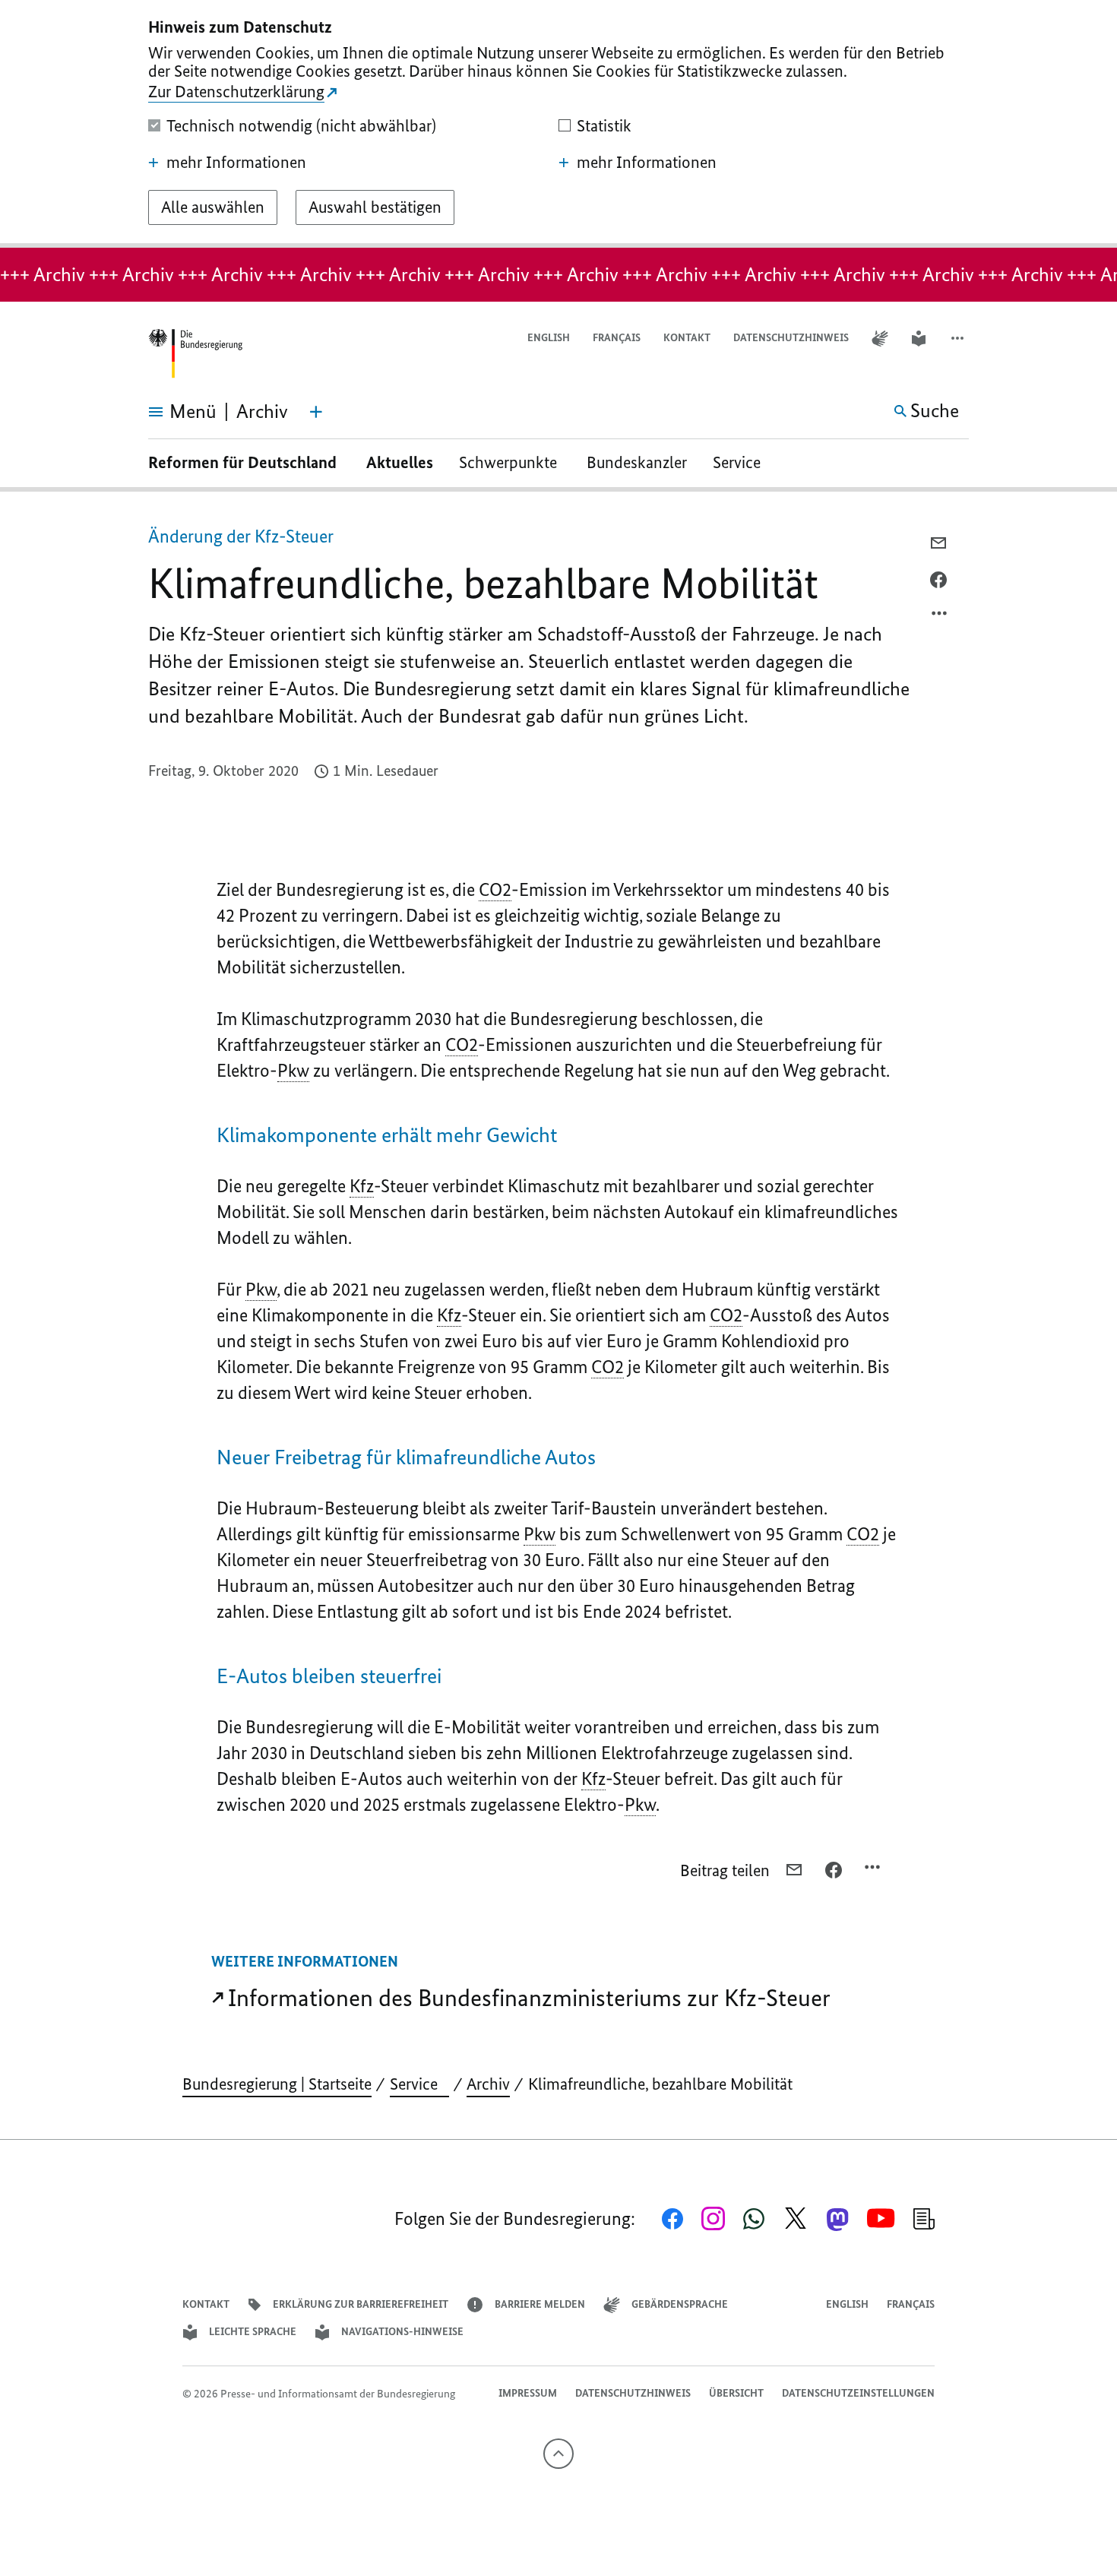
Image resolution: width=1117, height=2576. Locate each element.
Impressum (528, 2393)
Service (742, 462)
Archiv (488, 2084)
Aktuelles (400, 462)
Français (617, 338)
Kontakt (687, 338)
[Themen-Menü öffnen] (316, 412)
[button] (959, 339)
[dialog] (558, 124)
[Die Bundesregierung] (195, 354)
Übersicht (736, 2393)
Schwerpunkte (510, 462)
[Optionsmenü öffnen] (940, 617)
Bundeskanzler (637, 462)
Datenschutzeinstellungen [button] (858, 2393)
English (549, 338)
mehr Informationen (236, 163)
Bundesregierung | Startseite (277, 2084)
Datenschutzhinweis (791, 338)
